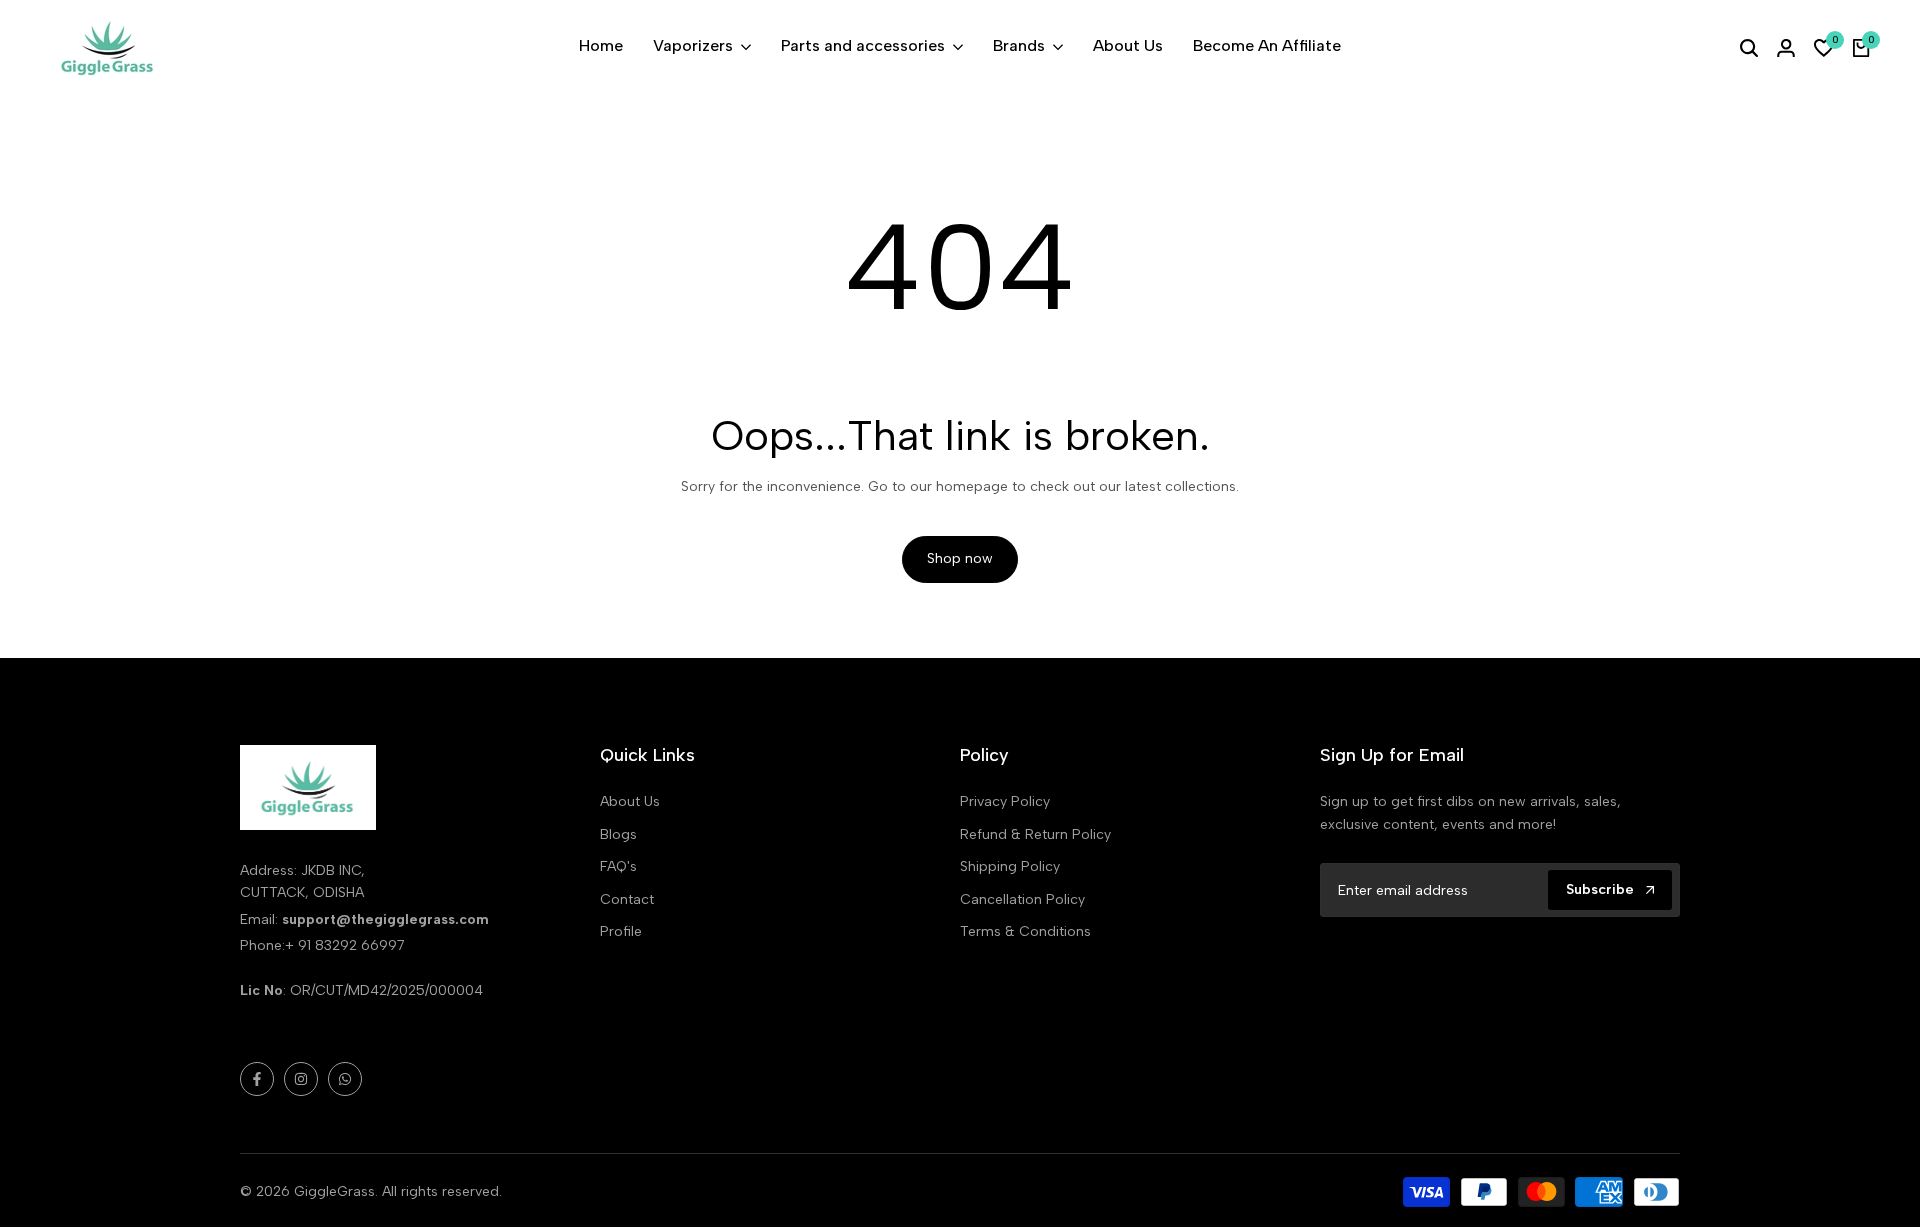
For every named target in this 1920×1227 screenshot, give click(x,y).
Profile (621, 931)
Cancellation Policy (1022, 899)
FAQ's (618, 866)
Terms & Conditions (1025, 931)
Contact (627, 899)
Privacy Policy (1005, 801)
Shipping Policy (1010, 866)
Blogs (618, 834)
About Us (630, 801)
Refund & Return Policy (1035, 834)
